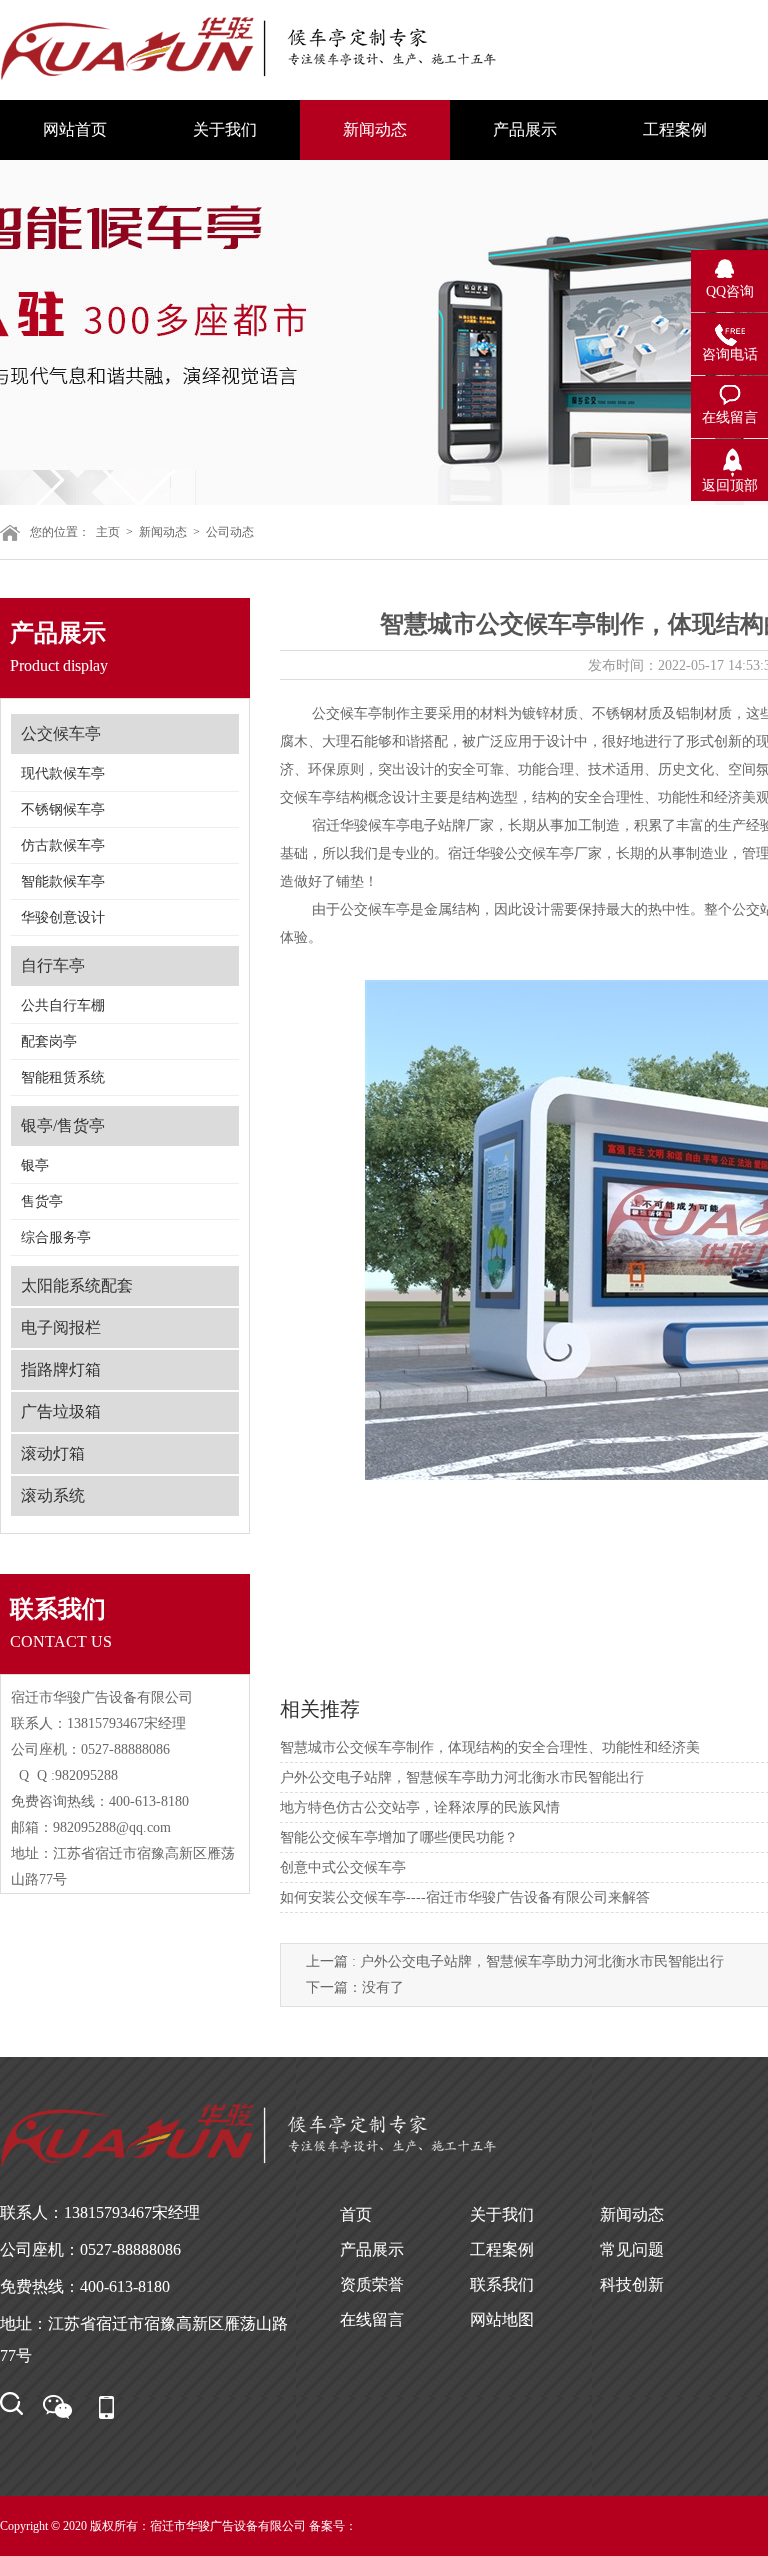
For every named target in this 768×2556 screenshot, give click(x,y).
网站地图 (502, 2319)
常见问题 (632, 2249)
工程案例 (502, 2249)
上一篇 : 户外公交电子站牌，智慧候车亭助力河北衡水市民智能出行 (515, 1961)
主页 (108, 532)
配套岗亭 (49, 1041)
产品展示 (372, 2249)
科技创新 (632, 2284)
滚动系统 (53, 1495)
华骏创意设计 (63, 917)
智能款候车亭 (63, 881)
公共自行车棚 (63, 1005)
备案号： (333, 2526)
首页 (356, 2214)
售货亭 (42, 1201)
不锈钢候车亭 (63, 809)
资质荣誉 (372, 2284)
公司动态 (230, 532)
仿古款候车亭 (63, 845)
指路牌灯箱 (61, 1369)
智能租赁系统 (63, 1077)
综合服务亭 (56, 1237)
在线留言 (372, 2319)
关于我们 (502, 2214)
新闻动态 (163, 532)
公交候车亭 (61, 733)
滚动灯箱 (53, 1453)
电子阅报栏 (61, 1327)
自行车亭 (53, 965)
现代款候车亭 (63, 773)
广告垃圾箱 (61, 1411)
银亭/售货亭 (63, 1125)
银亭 (35, 1165)
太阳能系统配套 (77, 1285)
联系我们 (502, 2284)
